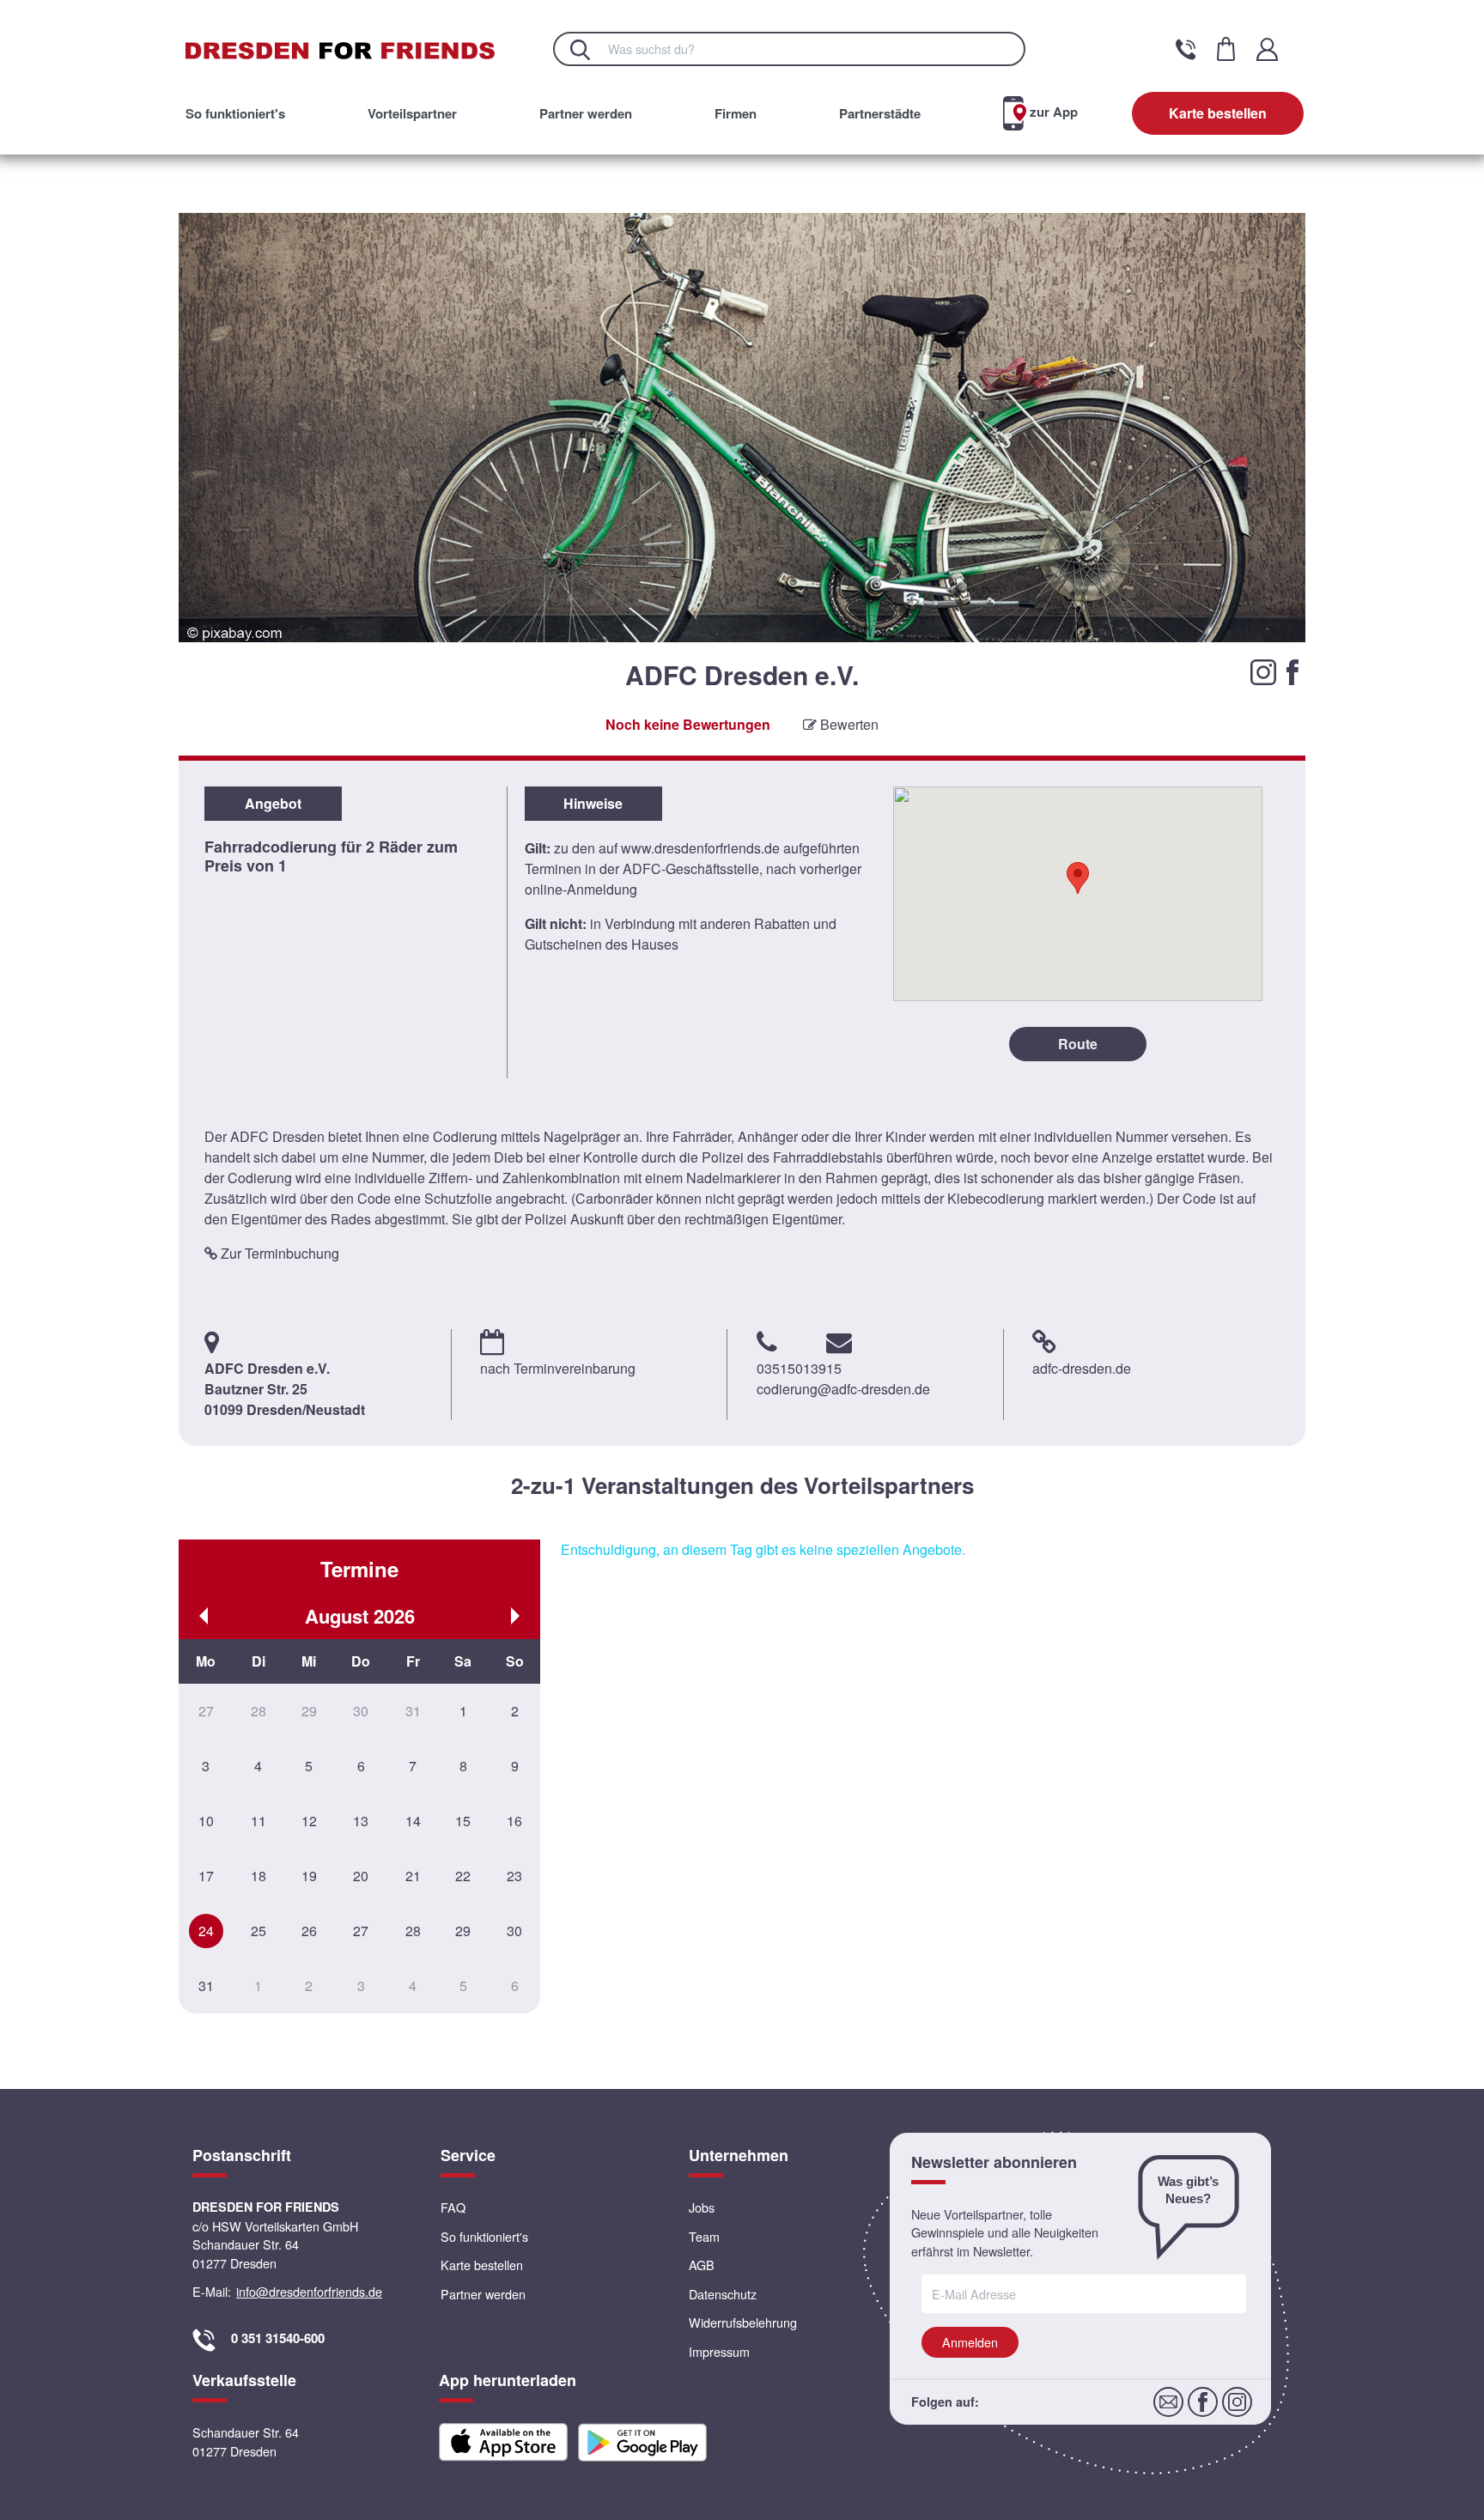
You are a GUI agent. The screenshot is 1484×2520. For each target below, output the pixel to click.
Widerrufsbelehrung (743, 2322)
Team (704, 2236)
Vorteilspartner (412, 113)
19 (309, 1876)
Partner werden (586, 113)
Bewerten (848, 724)
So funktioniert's (235, 113)
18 (258, 1876)
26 (309, 1931)
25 (258, 1931)
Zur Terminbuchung (278, 1253)
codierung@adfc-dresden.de (843, 1389)
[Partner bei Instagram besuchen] (1265, 670)
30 (514, 1931)
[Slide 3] (760, 694)
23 (514, 1876)
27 (361, 1931)
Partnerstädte (880, 113)
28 (413, 1931)
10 (206, 1821)
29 (463, 1931)
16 (514, 1821)
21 (413, 1876)
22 (463, 1876)
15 (463, 1821)
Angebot (273, 803)
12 (309, 1821)
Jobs (702, 2207)
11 (258, 1821)
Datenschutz (723, 2294)
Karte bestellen (1218, 113)
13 (361, 1821)
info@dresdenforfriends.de (309, 2291)
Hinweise (593, 803)
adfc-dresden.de (1082, 1368)
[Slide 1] (724, 694)
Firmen (736, 113)
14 (413, 1821)
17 (206, 1876)
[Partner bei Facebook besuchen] (1292, 670)
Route (1078, 1044)
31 (206, 1986)
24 (206, 1931)
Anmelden (970, 2342)
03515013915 (799, 1368)
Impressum (719, 2351)
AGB (702, 2265)
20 (361, 1876)
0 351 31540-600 (278, 2338)
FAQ (453, 2207)
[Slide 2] (742, 694)
